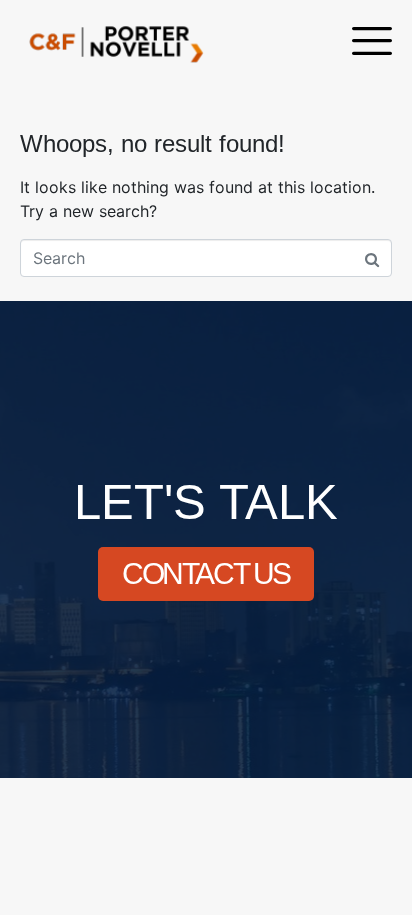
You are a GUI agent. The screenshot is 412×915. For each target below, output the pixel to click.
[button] (372, 43)
